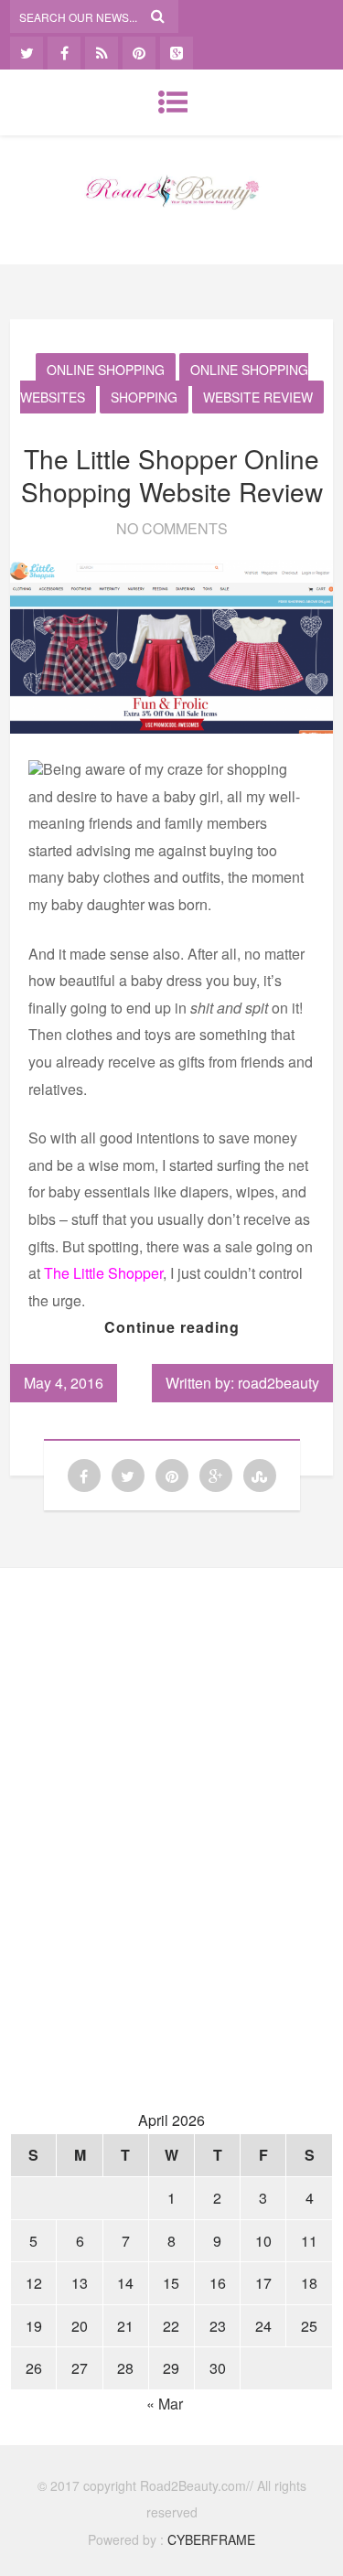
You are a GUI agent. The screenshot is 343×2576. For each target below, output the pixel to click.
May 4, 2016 (64, 1383)
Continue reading (172, 1327)
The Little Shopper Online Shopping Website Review (172, 475)
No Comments (172, 528)
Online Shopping (106, 370)
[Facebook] (64, 53)
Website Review (258, 397)
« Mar (165, 2404)
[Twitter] (27, 53)
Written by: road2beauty (242, 1383)
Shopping (144, 397)
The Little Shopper (102, 1273)
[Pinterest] (139, 53)
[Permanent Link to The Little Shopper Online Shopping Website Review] (171, 728)
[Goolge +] (177, 53)
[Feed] (102, 53)
